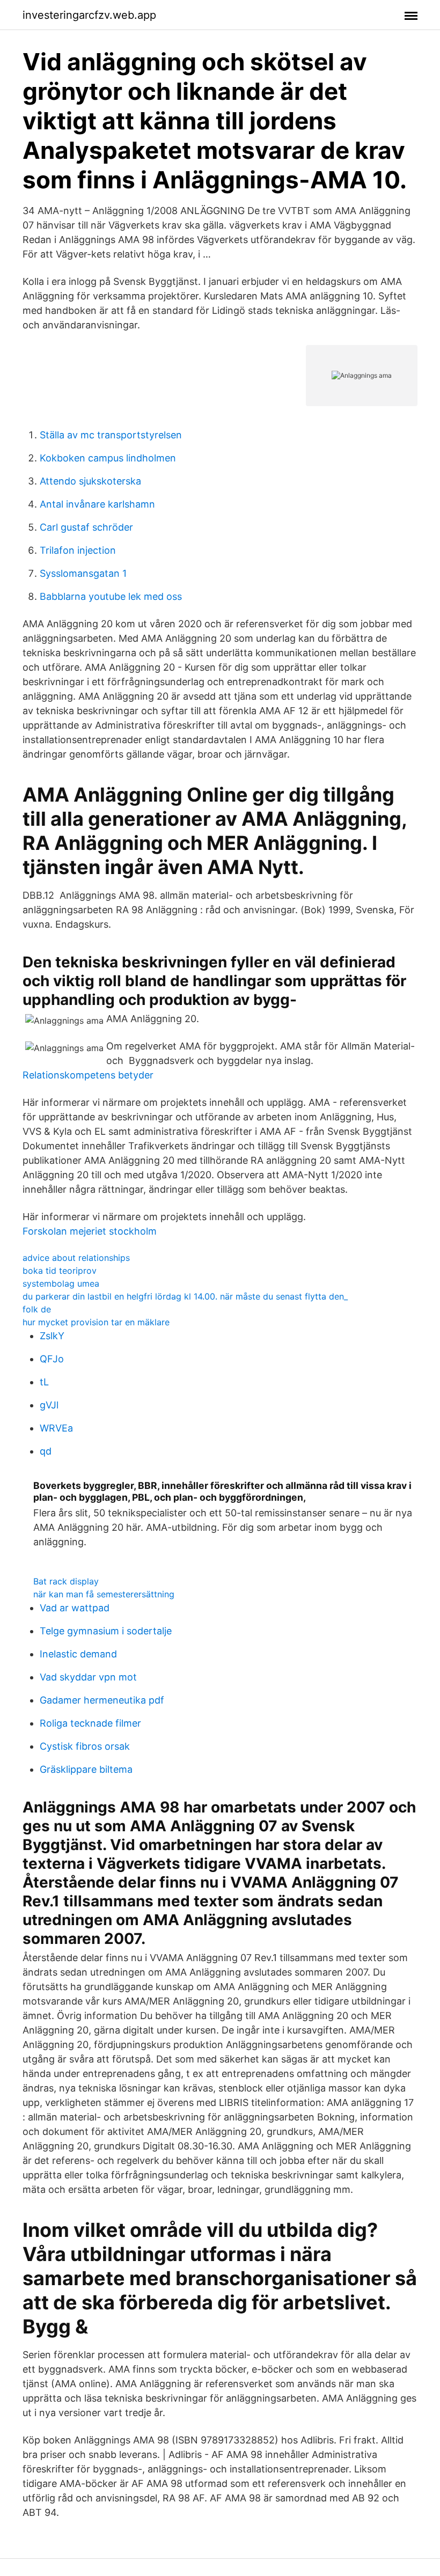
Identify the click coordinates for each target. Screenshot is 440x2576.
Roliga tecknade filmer (90, 1723)
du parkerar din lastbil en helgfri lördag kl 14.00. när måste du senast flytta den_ (185, 1296)
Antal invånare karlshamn (97, 504)
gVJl (49, 1405)
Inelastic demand (78, 1654)
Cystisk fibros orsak (85, 1746)
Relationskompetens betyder (88, 1075)
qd (46, 1451)
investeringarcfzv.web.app (89, 15)
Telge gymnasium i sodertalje (106, 1631)
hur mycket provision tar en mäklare (96, 1322)
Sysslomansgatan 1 (83, 573)
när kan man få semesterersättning (104, 1594)
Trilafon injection (78, 550)
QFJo (52, 1359)
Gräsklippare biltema (86, 1769)
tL (44, 1382)
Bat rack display (66, 1581)
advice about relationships (76, 1258)
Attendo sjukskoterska (90, 481)
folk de (37, 1309)
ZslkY (52, 1336)
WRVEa (56, 1428)
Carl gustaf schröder (86, 527)
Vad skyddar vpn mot (88, 1677)
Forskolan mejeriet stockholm (90, 1231)
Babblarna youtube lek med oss (111, 596)
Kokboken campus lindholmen (108, 458)
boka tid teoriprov (60, 1271)
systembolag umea (61, 1283)
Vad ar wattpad (75, 1608)
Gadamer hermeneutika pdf (102, 1700)
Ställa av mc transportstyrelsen (111, 435)
